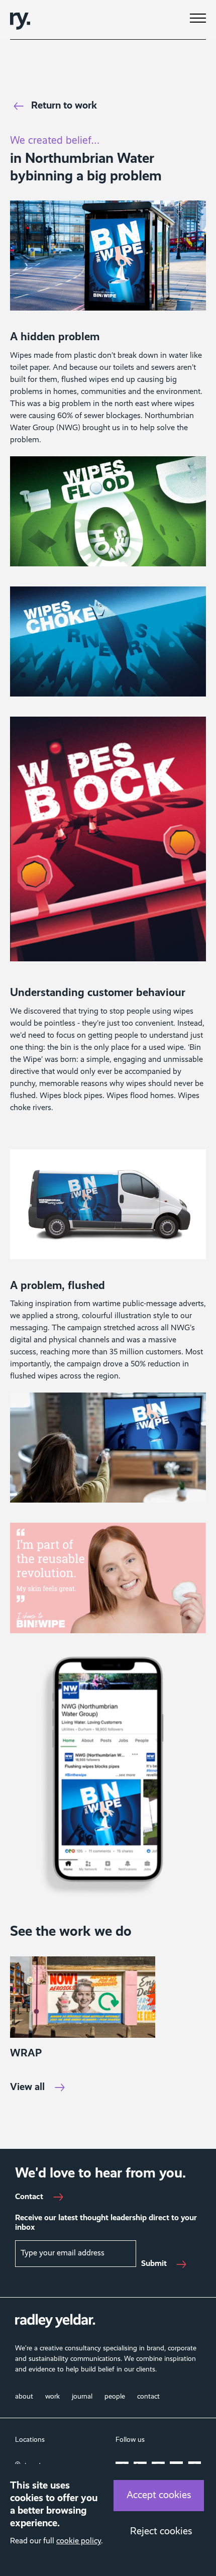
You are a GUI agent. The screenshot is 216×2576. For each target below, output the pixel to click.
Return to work (64, 106)
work (52, 2397)
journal (82, 2397)
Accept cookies (159, 2496)
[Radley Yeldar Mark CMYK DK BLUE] (20, 20)
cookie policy (79, 2541)
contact (148, 2397)
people (115, 2397)
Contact (29, 2197)
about (24, 2397)
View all (27, 2088)
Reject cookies (161, 2532)
